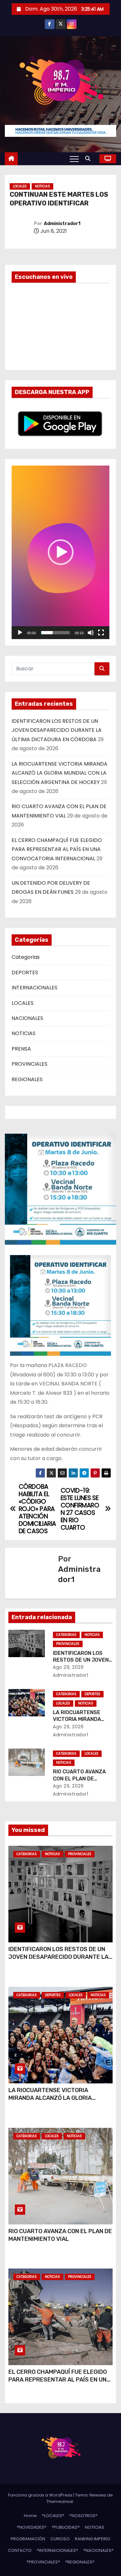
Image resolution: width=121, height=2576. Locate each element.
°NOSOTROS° (83, 2516)
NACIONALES (27, 1018)
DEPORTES (25, 972)
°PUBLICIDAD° (66, 2527)
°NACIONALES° (98, 2550)
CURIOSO (60, 2539)
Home (30, 2516)
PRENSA (21, 1049)
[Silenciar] (91, 633)
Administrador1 (62, 224)
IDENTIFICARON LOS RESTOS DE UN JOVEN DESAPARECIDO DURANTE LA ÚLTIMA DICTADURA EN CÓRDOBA (57, 730)
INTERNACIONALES (35, 988)
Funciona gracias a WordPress (41, 2495)
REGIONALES (27, 1079)
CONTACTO (20, 2550)
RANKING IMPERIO (93, 2539)
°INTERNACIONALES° (57, 2550)
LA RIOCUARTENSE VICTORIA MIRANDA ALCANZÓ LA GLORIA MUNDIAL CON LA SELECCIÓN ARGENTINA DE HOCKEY (60, 773)
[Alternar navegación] (74, 159)
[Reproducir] (20, 633)
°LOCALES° (53, 2516)
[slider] (55, 633)
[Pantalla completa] (101, 633)
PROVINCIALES (30, 1064)
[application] (60, 552)
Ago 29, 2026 (68, 1667)
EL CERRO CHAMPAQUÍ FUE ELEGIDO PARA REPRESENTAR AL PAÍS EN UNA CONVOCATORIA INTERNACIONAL (57, 849)
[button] (89, 159)
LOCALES (20, 186)
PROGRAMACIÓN (28, 2539)
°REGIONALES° (80, 2562)
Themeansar (60, 2501)
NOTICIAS (42, 186)
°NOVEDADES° (32, 2527)
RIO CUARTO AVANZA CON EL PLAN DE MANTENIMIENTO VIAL (80, 1779)
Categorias (26, 957)
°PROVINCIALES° (43, 2562)
